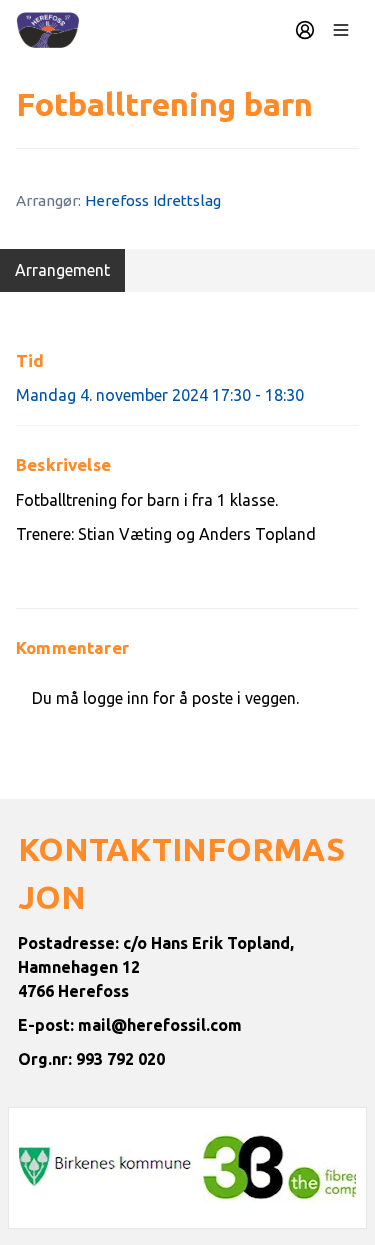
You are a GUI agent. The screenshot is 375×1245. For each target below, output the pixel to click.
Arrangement (62, 270)
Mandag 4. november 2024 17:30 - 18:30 (160, 395)
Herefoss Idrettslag (153, 200)
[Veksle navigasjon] (341, 30)
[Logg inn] (305, 30)
